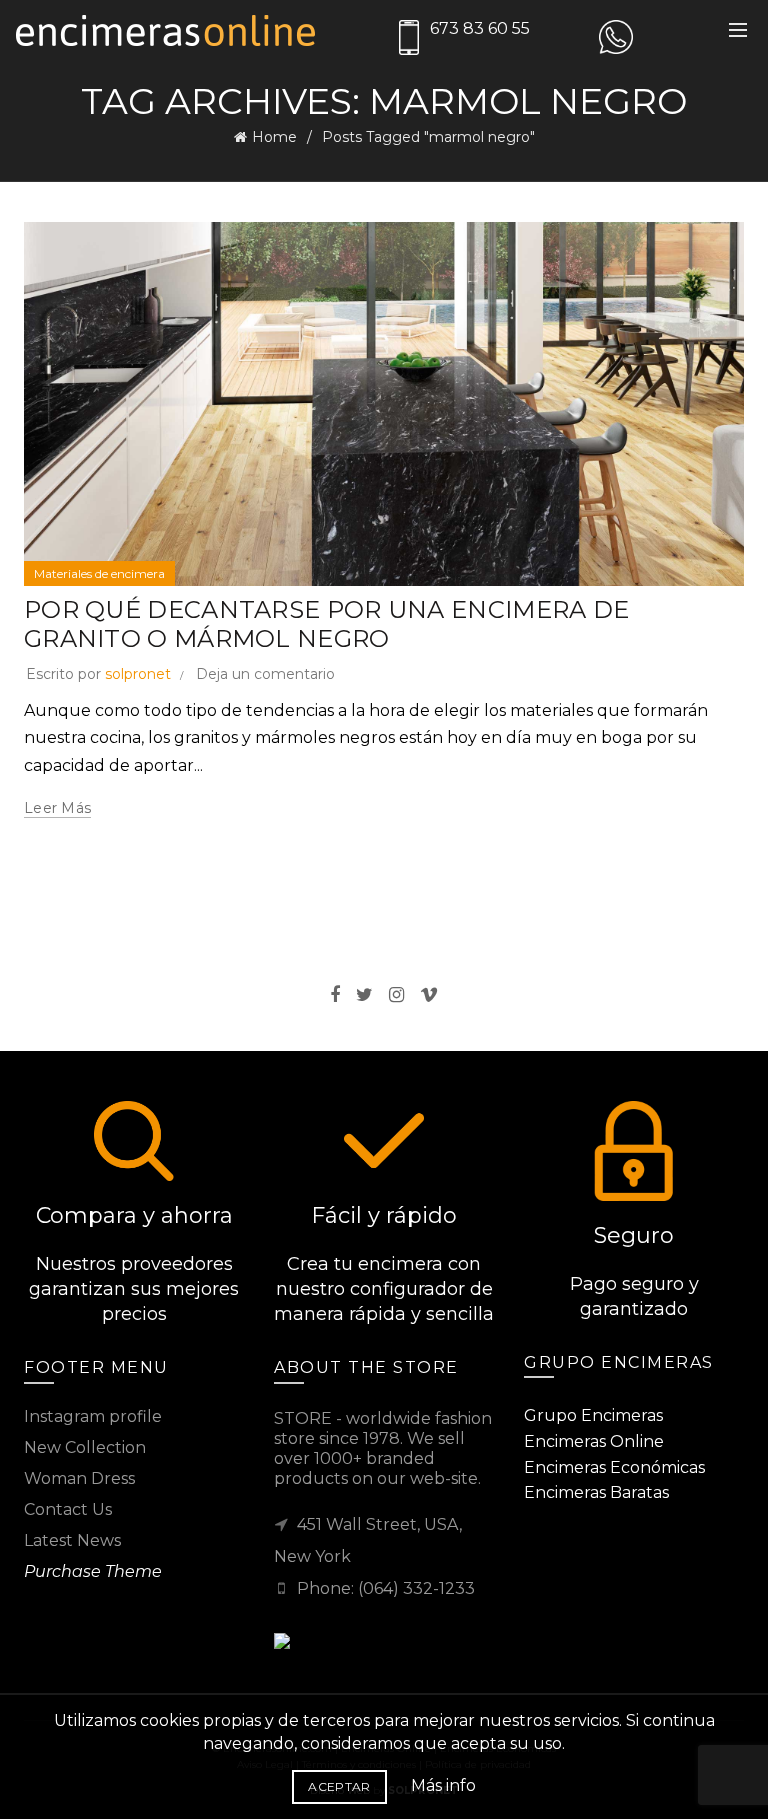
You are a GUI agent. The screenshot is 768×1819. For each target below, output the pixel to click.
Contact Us (68, 1509)
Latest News (72, 1540)
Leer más (57, 808)
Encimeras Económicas (614, 1467)
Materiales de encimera (99, 573)
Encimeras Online (594, 1441)
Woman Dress (79, 1478)
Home (274, 137)
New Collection (85, 1447)
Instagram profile (93, 1416)
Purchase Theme (93, 1571)
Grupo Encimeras (593, 1415)
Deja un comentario (265, 674)
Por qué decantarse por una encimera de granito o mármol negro (326, 624)
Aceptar (339, 1786)
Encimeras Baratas (596, 1492)
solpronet (138, 674)
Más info (443, 1785)
